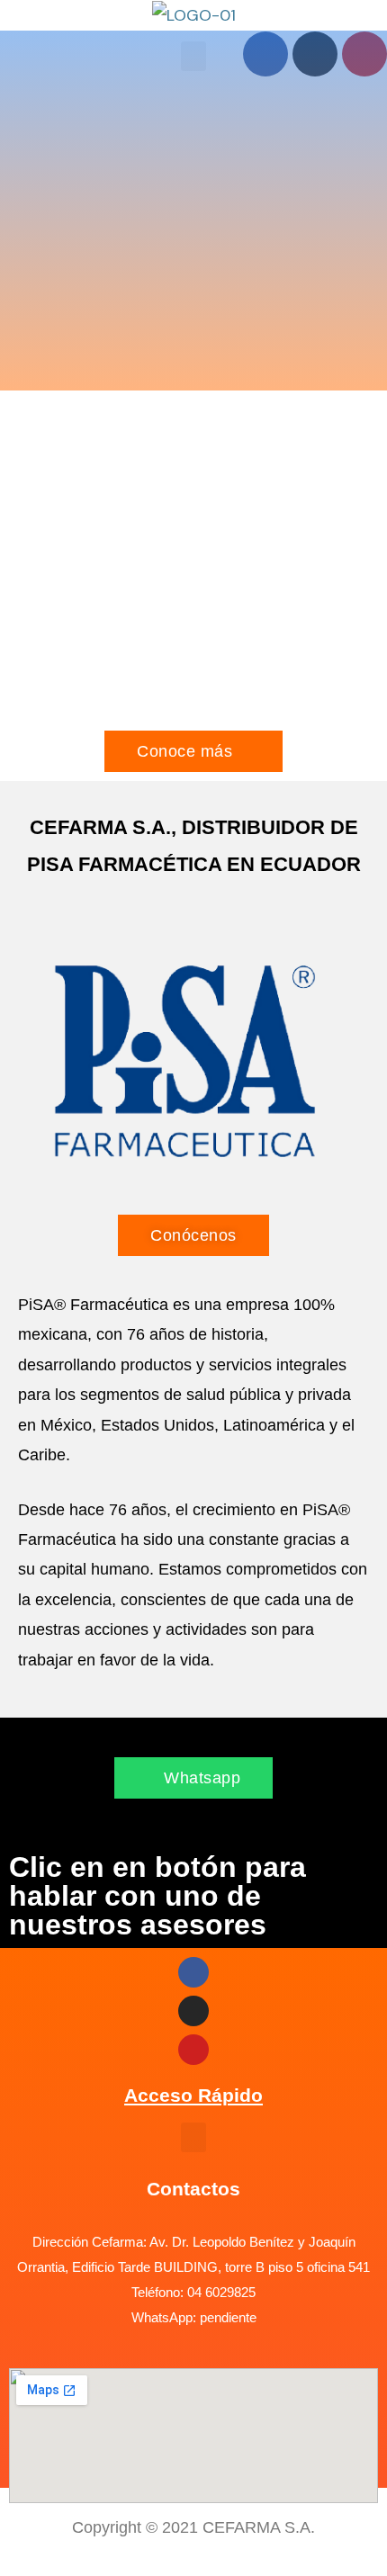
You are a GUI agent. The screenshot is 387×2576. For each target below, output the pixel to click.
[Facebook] (193, 1972)
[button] (193, 2137)
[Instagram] (193, 2011)
